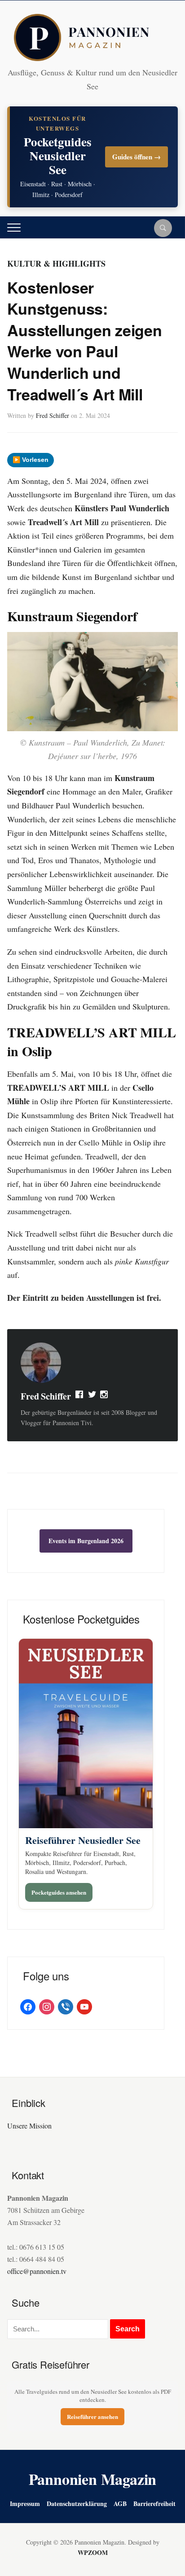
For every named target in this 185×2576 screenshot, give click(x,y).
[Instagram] (105, 1396)
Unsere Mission (29, 2126)
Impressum (25, 2504)
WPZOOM (93, 2552)
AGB (120, 2504)
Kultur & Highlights (56, 263)
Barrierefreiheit (154, 2504)
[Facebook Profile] (80, 1396)
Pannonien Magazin (93, 2479)
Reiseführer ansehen (92, 2416)
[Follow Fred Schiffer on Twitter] (92, 1396)
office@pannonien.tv (37, 2271)
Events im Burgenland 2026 (86, 1541)
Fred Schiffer (53, 415)
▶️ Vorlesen (31, 460)
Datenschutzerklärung (77, 2504)
